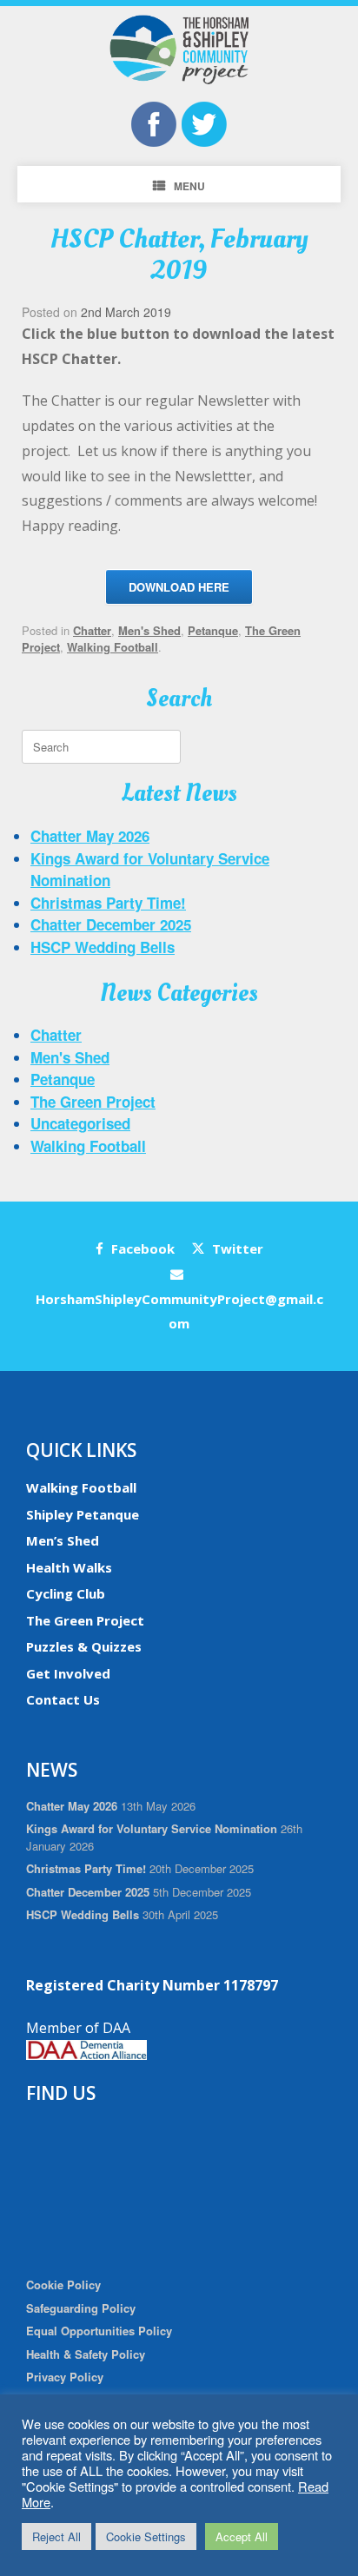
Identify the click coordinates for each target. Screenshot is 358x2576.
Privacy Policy (65, 2377)
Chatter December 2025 (111, 924)
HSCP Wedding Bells (103, 947)
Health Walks (69, 1567)
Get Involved (68, 1673)
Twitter (236, 1248)
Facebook (141, 1248)
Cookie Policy (63, 2285)
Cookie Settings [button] (146, 2536)
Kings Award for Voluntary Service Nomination (152, 1828)
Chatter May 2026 (90, 836)
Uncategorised (80, 1123)
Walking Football (113, 647)
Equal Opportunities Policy (99, 2331)
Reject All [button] (56, 2536)
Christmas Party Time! (108, 903)
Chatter (92, 630)
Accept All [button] (242, 2536)
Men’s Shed (63, 1540)
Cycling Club (66, 1593)
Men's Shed (149, 630)
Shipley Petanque (83, 1514)
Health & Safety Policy (86, 2354)
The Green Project (93, 1102)
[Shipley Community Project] (179, 50)
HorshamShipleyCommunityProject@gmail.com (179, 1311)
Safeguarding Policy (81, 2308)
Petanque (213, 630)
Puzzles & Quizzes (84, 1646)
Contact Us (63, 1699)
